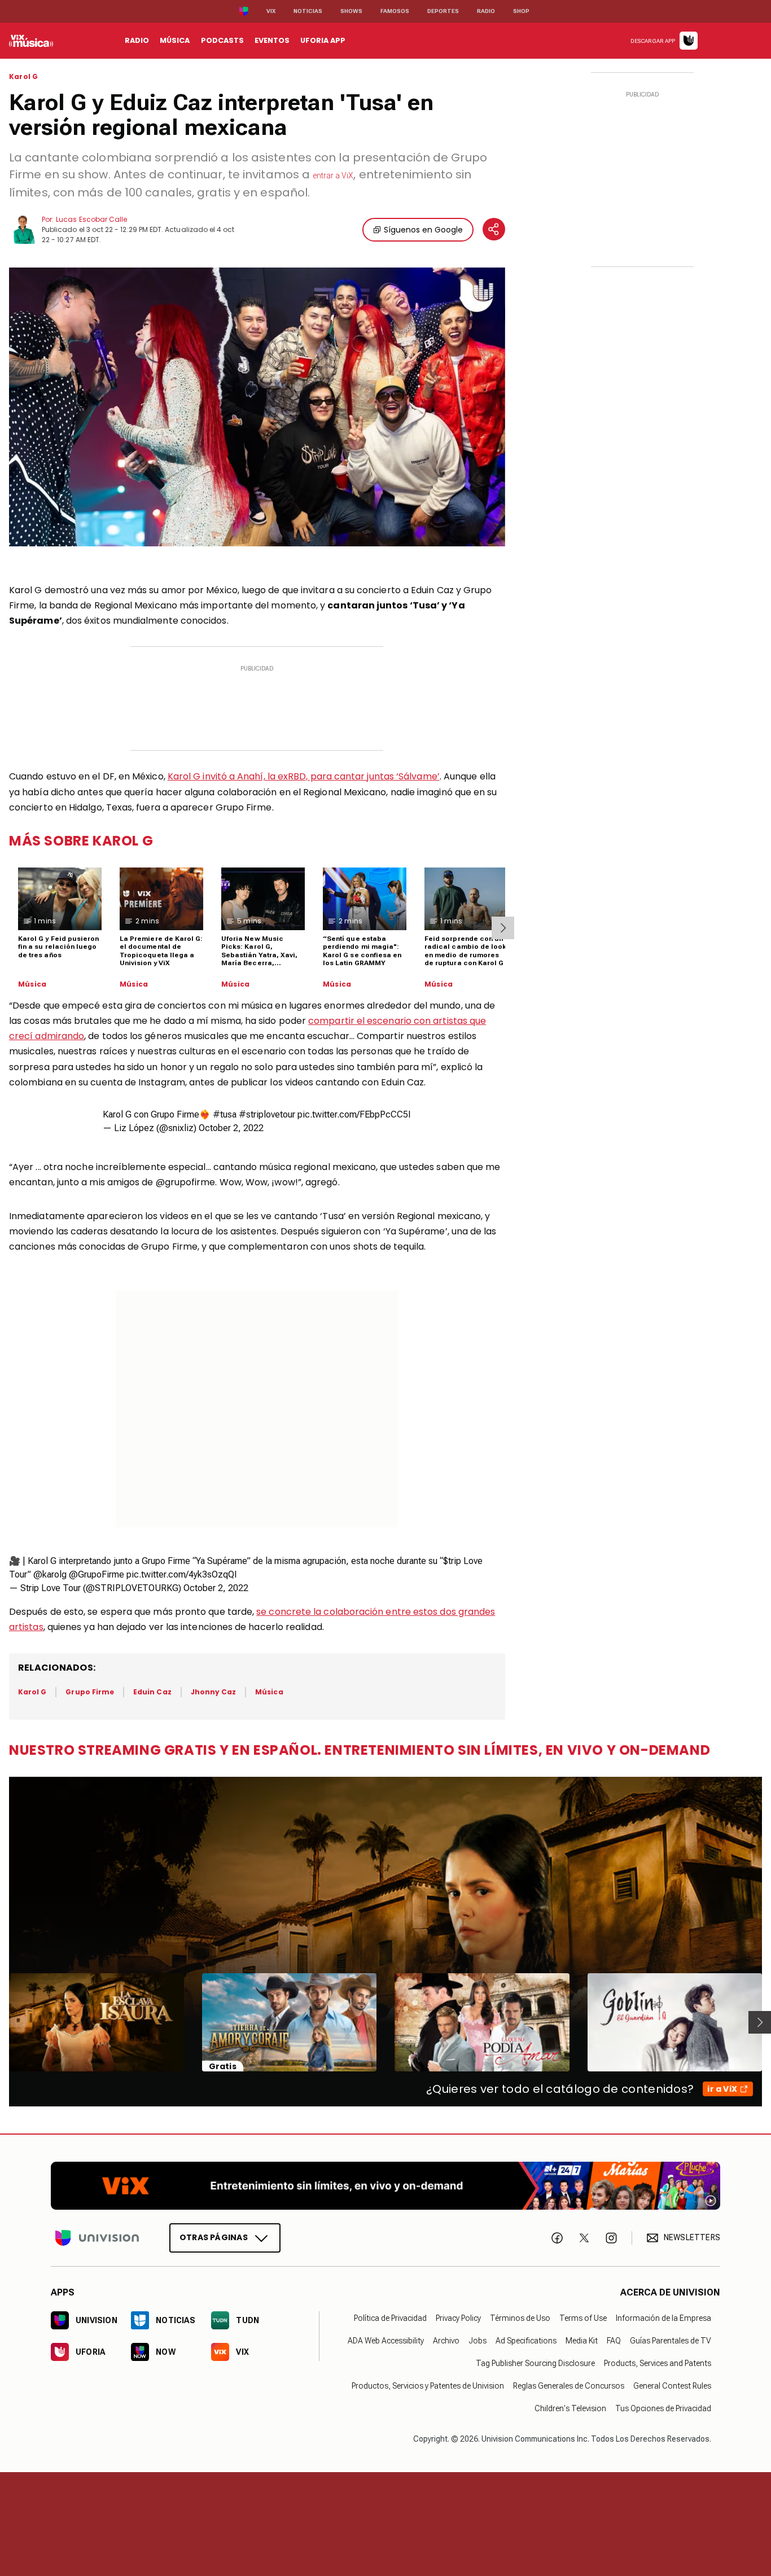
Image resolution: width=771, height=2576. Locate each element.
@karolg (50, 1574)
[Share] (494, 229)
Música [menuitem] (175, 40)
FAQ (614, 2341)
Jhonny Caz (214, 1692)
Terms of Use (583, 2318)
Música (32, 984)
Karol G (23, 77)
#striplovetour (267, 1114)
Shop (521, 11)
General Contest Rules (672, 2386)
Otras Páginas (214, 2237)
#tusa (225, 1114)
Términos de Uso (520, 2318)
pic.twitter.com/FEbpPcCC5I (354, 1114)
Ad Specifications (526, 2341)
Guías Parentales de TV (671, 2341)
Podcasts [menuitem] (222, 40)
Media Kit (582, 2341)
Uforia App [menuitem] (323, 40)
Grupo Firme (90, 1692)
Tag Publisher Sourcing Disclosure (535, 2363)
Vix (271, 11)
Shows (351, 11)
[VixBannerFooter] (385, 2186)
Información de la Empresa (663, 2318)
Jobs (478, 2341)
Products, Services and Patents (658, 2363)
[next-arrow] (503, 928)
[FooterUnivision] (97, 2238)
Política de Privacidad (390, 2318)
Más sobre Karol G (81, 841)
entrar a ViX (333, 176)
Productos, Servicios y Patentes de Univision (428, 2386)
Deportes (443, 11)
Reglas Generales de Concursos (569, 2386)
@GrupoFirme (97, 1574)
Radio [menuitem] (137, 40)
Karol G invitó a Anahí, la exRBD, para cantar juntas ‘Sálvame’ (304, 776)
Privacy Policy (458, 2318)
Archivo (446, 2341)
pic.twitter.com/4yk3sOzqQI (182, 1574)
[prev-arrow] (2, 2022)
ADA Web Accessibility (386, 2341)
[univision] (31, 41)
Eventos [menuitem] (272, 40)
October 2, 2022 (231, 1128)
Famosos (395, 11)
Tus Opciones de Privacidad (663, 2408)
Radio (486, 11)
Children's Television (570, 2408)
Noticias (308, 11)
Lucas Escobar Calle (91, 219)
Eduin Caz (152, 1692)
